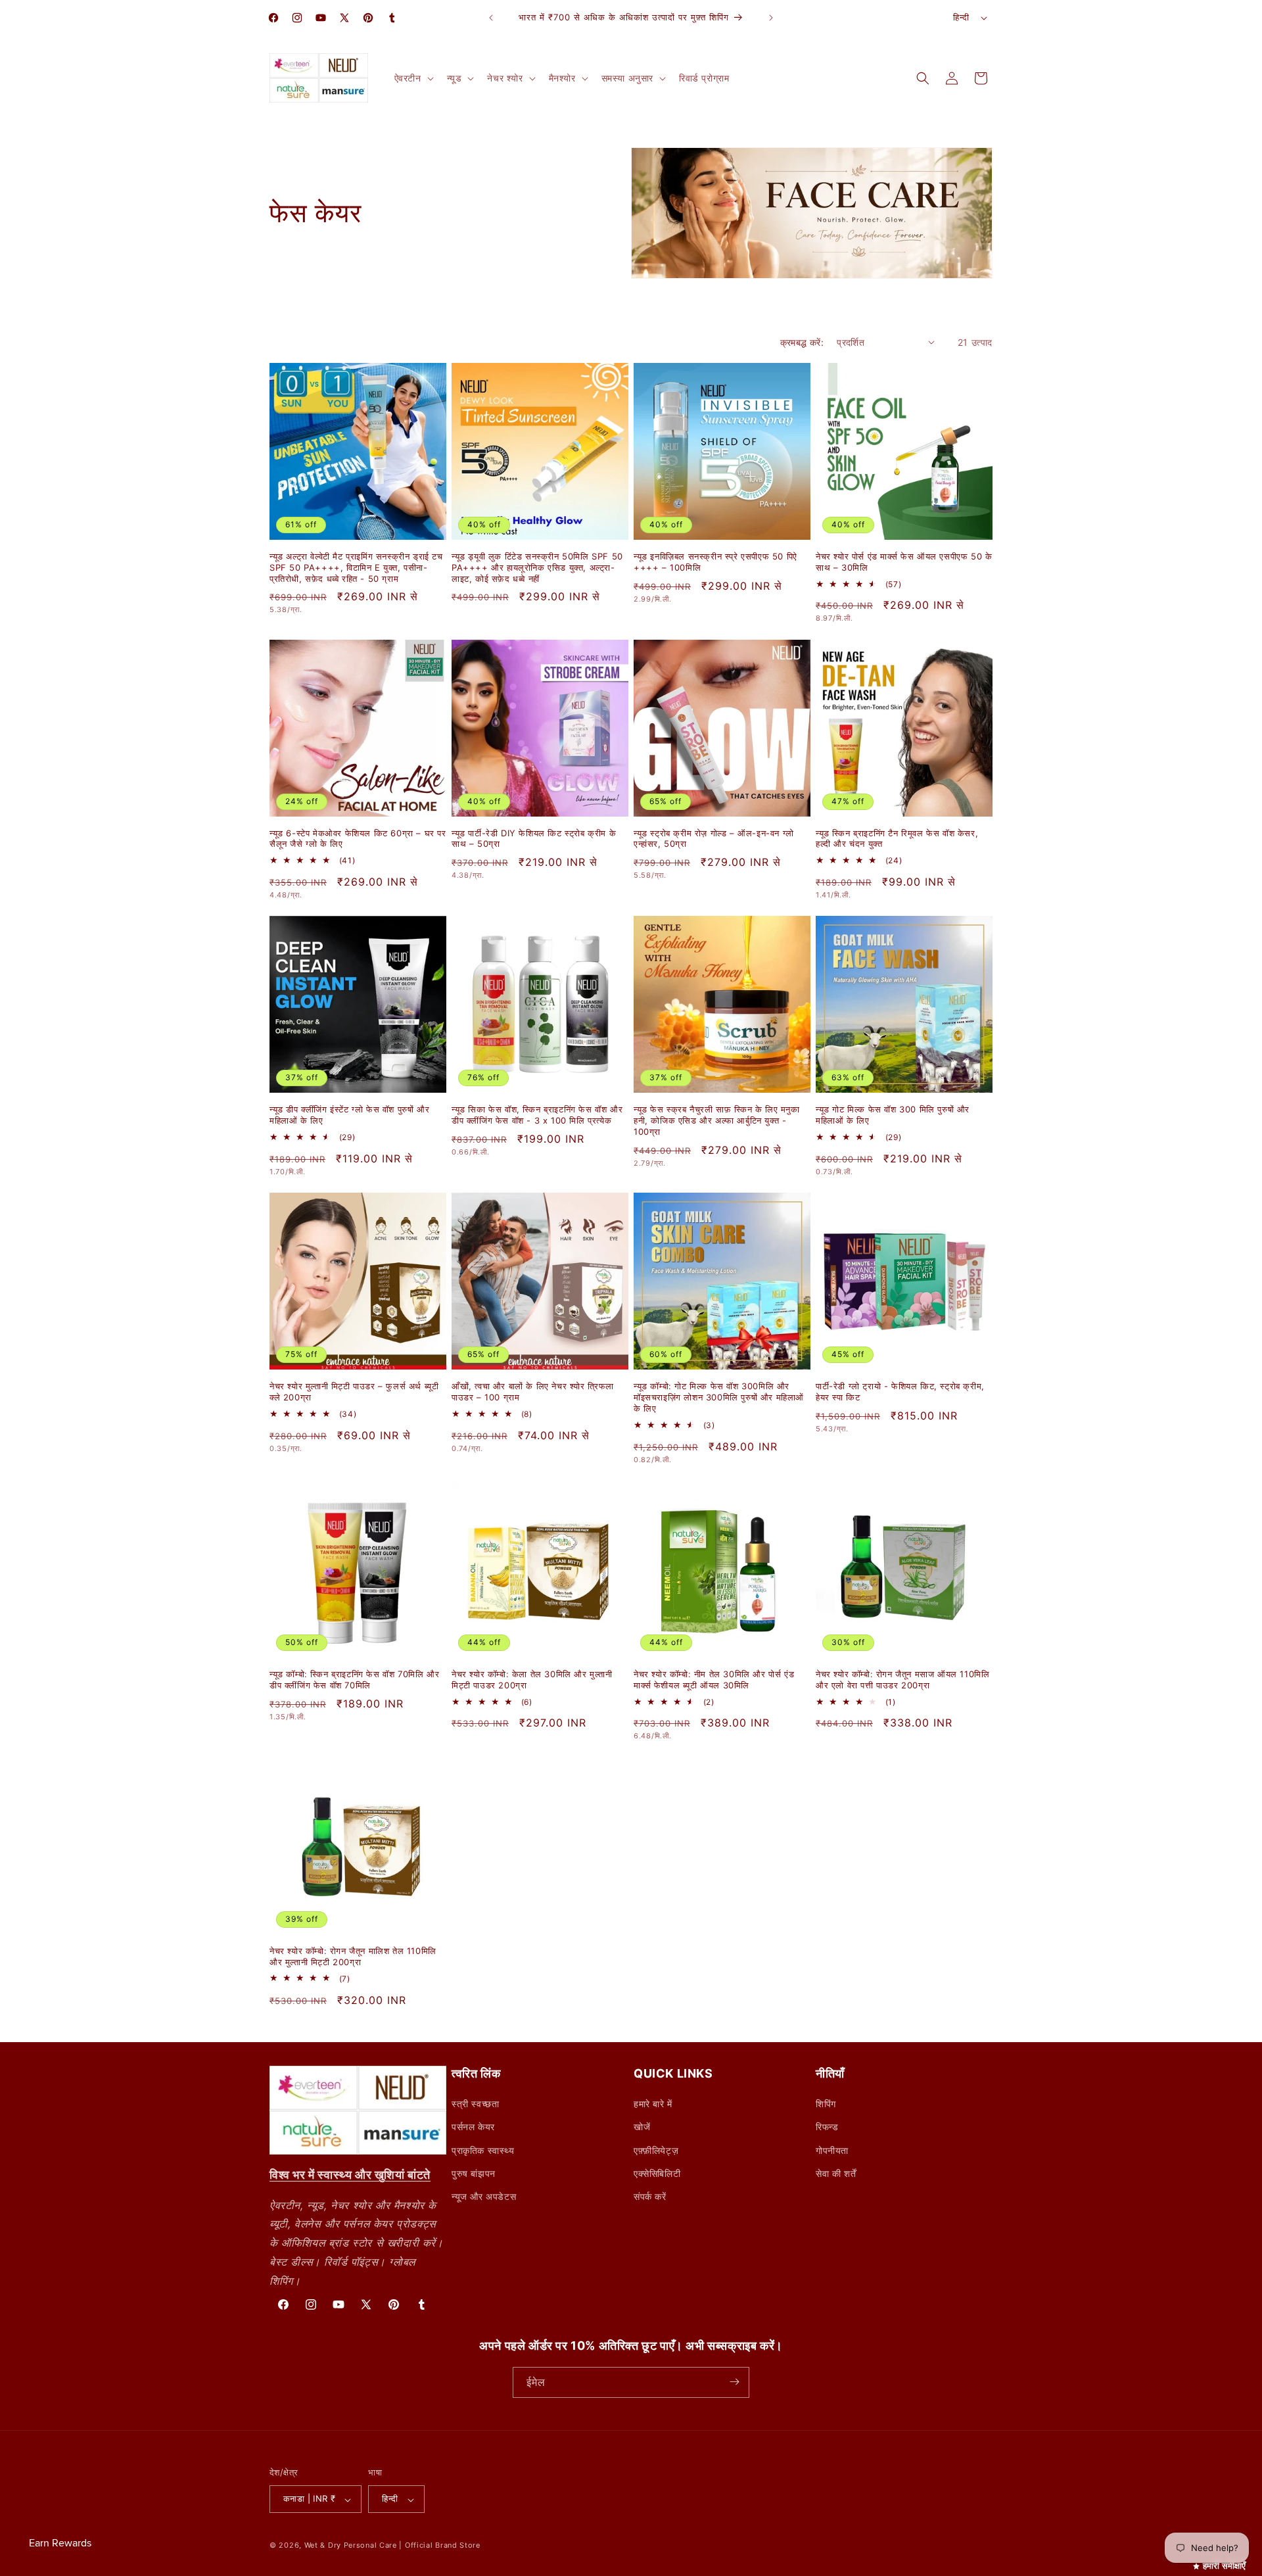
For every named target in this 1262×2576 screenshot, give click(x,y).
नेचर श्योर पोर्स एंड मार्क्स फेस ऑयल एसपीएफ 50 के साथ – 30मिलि (904, 562)
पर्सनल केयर (473, 2127)
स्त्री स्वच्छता (475, 2104)
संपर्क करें (650, 2196)
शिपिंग (826, 2104)
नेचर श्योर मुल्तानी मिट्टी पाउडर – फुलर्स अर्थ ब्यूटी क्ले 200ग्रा (354, 1392)
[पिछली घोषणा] (491, 18)
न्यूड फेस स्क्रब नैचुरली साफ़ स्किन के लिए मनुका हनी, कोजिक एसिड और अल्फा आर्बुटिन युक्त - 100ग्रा (717, 1120)
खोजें (642, 2127)
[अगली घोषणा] (771, 18)
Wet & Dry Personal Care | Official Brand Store (392, 2546)
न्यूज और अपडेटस (484, 2196)
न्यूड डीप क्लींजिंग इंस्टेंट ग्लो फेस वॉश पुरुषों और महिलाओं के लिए (349, 1115)
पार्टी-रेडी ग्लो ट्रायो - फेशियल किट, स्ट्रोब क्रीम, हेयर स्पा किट (900, 1392)
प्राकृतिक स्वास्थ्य (483, 2150)
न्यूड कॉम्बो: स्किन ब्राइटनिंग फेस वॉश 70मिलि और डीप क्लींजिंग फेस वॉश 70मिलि (354, 1680)
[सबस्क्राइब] (734, 2382)
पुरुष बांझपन (474, 2173)
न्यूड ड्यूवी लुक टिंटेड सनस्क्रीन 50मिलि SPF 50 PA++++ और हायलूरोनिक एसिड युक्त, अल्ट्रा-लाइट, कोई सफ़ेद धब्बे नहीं (537, 567)
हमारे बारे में (653, 2104)
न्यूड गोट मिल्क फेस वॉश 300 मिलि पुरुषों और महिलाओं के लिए (893, 1115)
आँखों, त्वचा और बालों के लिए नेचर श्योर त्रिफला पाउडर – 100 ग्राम (533, 1392)
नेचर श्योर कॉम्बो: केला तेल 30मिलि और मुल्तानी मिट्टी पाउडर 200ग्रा (532, 1680)
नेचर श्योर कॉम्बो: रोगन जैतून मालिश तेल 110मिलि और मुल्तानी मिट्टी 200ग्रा (353, 1956)
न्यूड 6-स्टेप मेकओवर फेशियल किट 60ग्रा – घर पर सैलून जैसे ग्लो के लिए (358, 839)
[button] (413, 78)
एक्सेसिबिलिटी (657, 2173)
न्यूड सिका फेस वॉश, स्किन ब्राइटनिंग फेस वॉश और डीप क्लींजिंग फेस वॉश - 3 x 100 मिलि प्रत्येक (537, 1115)
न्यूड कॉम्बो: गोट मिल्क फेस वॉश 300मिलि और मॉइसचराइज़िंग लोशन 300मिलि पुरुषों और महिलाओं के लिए (719, 1397)
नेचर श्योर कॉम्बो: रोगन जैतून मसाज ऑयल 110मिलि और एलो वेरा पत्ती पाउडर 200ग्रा (902, 1680)
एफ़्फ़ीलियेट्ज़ (656, 2150)
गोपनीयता (832, 2150)
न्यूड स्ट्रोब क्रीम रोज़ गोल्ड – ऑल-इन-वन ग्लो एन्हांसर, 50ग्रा (714, 839)
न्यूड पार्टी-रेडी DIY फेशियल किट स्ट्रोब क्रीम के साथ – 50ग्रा (534, 839)
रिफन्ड (827, 2127)
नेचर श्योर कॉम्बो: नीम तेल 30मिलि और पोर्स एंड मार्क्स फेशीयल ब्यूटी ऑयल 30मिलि (714, 1680)
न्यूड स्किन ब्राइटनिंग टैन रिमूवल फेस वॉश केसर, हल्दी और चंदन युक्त (897, 839)
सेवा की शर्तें (836, 2173)
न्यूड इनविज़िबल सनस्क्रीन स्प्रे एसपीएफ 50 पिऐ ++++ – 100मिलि (715, 562)
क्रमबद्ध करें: (802, 342)
